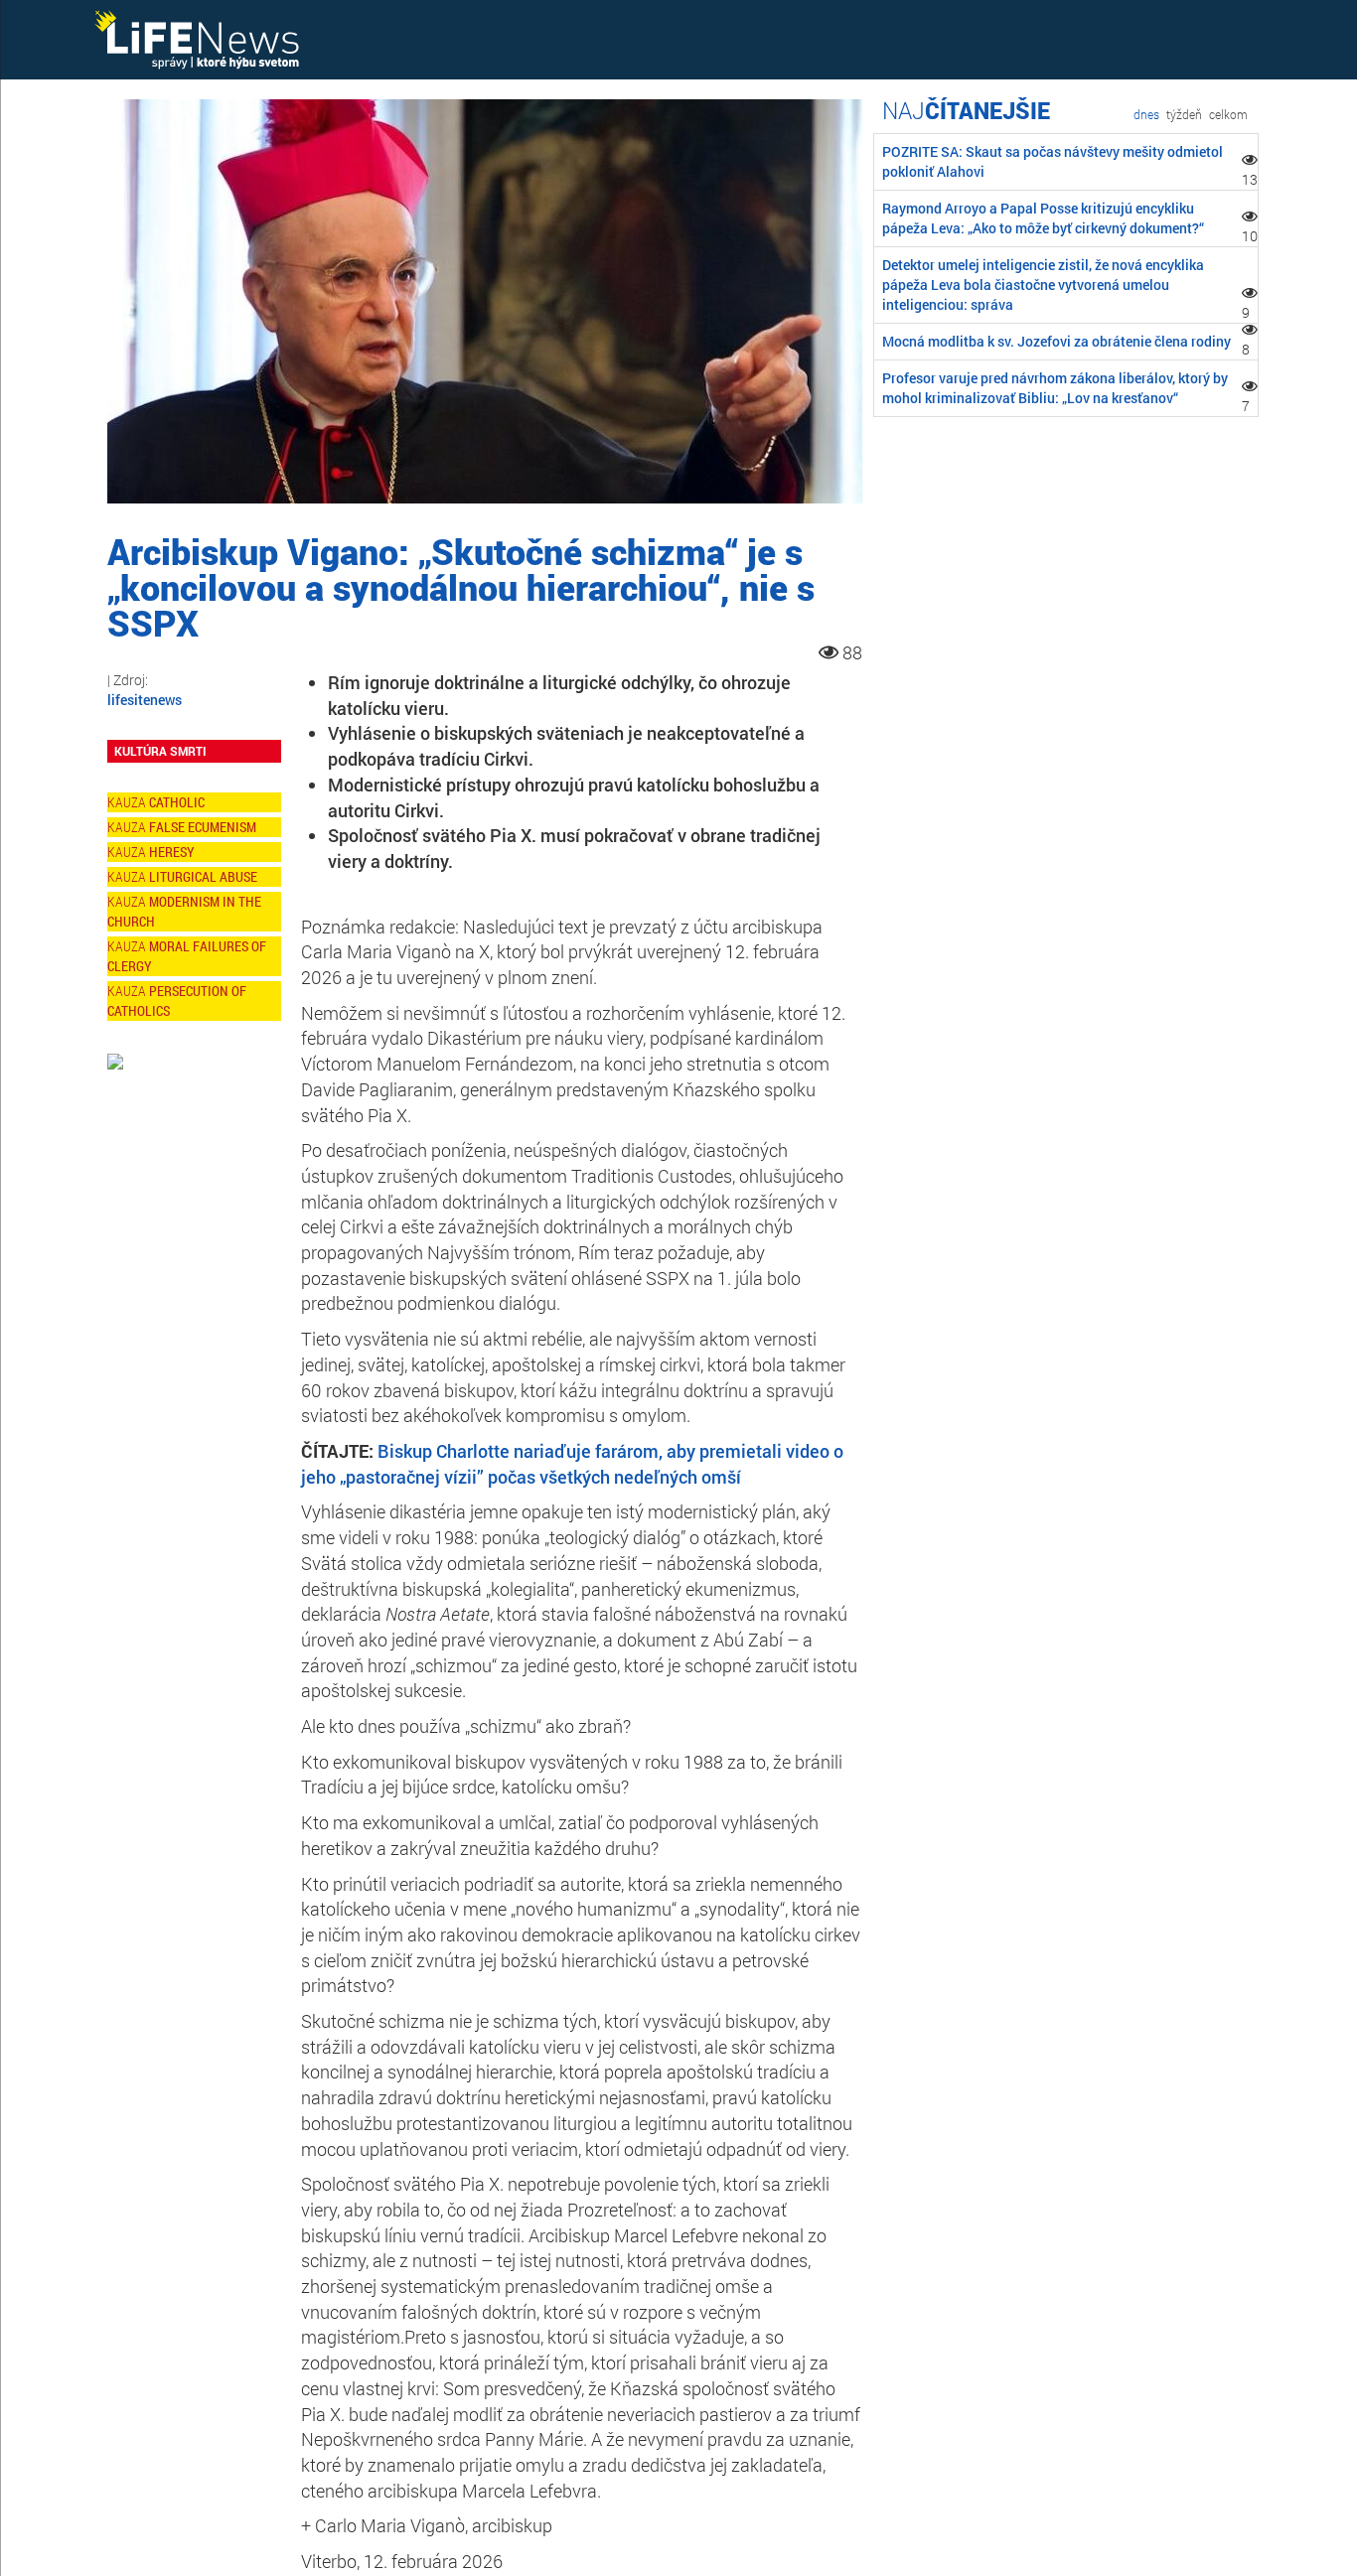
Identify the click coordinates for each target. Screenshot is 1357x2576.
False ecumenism (203, 827)
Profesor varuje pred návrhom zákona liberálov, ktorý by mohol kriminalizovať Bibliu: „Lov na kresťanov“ (1055, 388)
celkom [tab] (1228, 114)
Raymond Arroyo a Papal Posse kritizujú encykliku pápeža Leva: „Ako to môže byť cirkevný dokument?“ (1043, 218)
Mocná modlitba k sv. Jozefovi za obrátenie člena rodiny (1056, 341)
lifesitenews (145, 700)
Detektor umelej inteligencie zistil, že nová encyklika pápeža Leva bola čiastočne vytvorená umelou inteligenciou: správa (1043, 285)
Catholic (177, 802)
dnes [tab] (1146, 114)
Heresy (172, 852)
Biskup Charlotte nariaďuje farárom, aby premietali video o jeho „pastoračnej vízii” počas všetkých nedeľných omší (572, 1464)
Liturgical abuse (203, 876)
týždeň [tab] (1184, 114)
